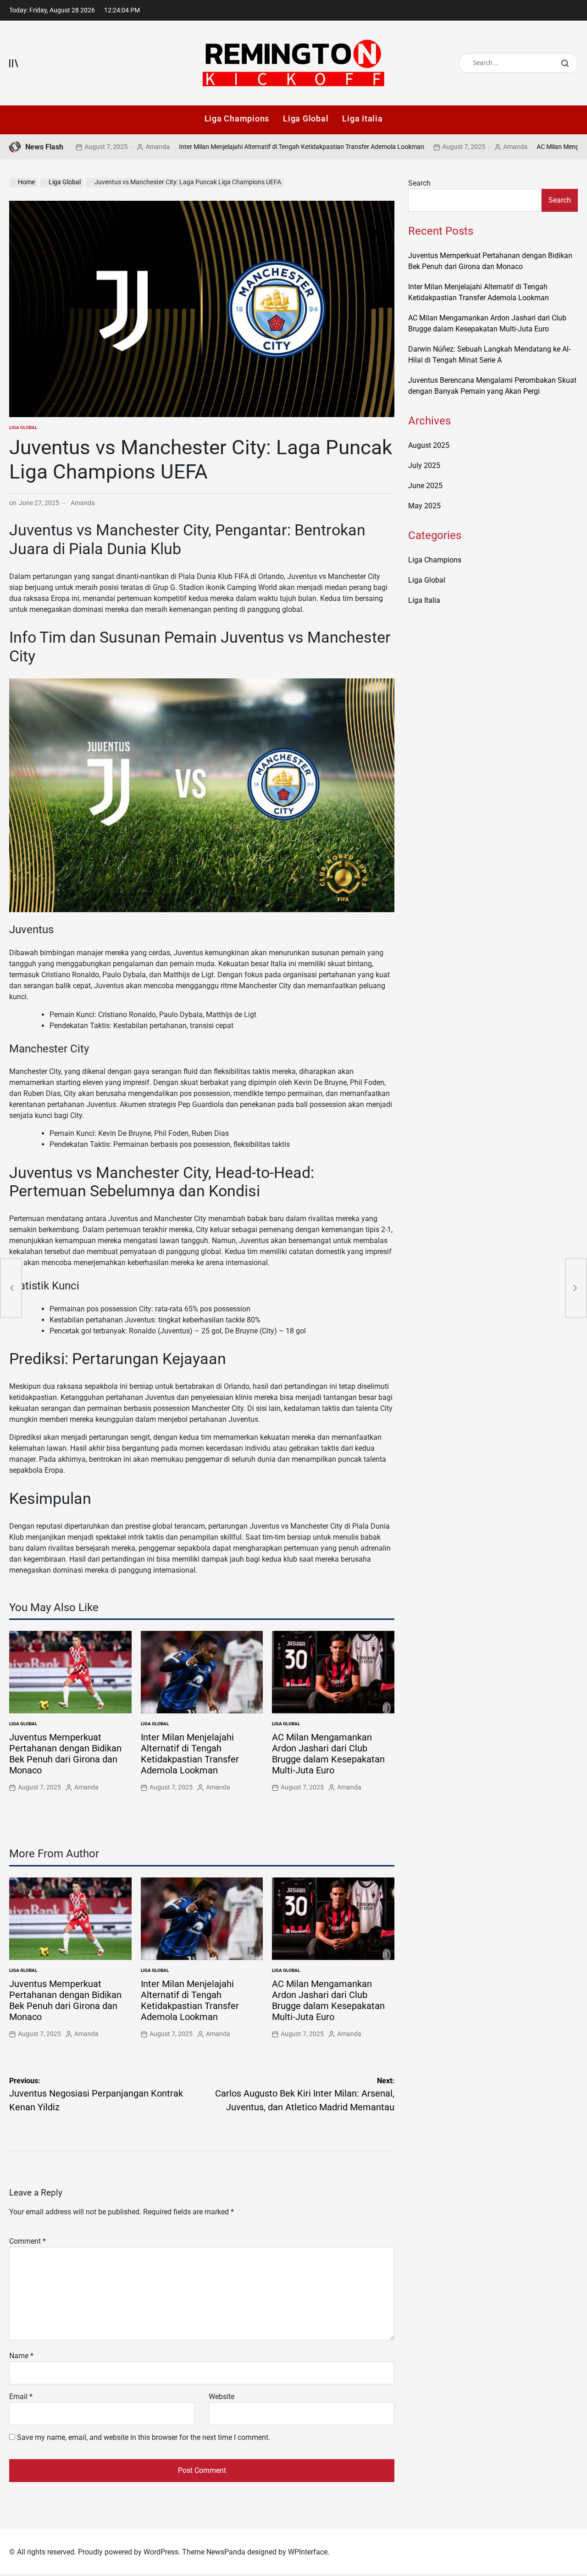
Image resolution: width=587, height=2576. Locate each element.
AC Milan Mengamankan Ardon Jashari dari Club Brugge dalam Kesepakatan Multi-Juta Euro (328, 1754)
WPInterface (308, 2552)
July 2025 (424, 465)
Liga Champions (237, 118)
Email (21, 2397)
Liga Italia (362, 118)
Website (222, 2397)
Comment (28, 2241)
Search (419, 183)
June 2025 (425, 486)
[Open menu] (14, 63)
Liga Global (306, 118)
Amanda (97, 147)
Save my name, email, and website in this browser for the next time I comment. (144, 2437)
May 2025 (424, 506)
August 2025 (429, 445)
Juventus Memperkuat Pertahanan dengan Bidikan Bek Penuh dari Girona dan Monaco (65, 1754)
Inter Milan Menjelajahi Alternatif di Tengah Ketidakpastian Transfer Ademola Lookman (241, 147)
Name (21, 2356)
